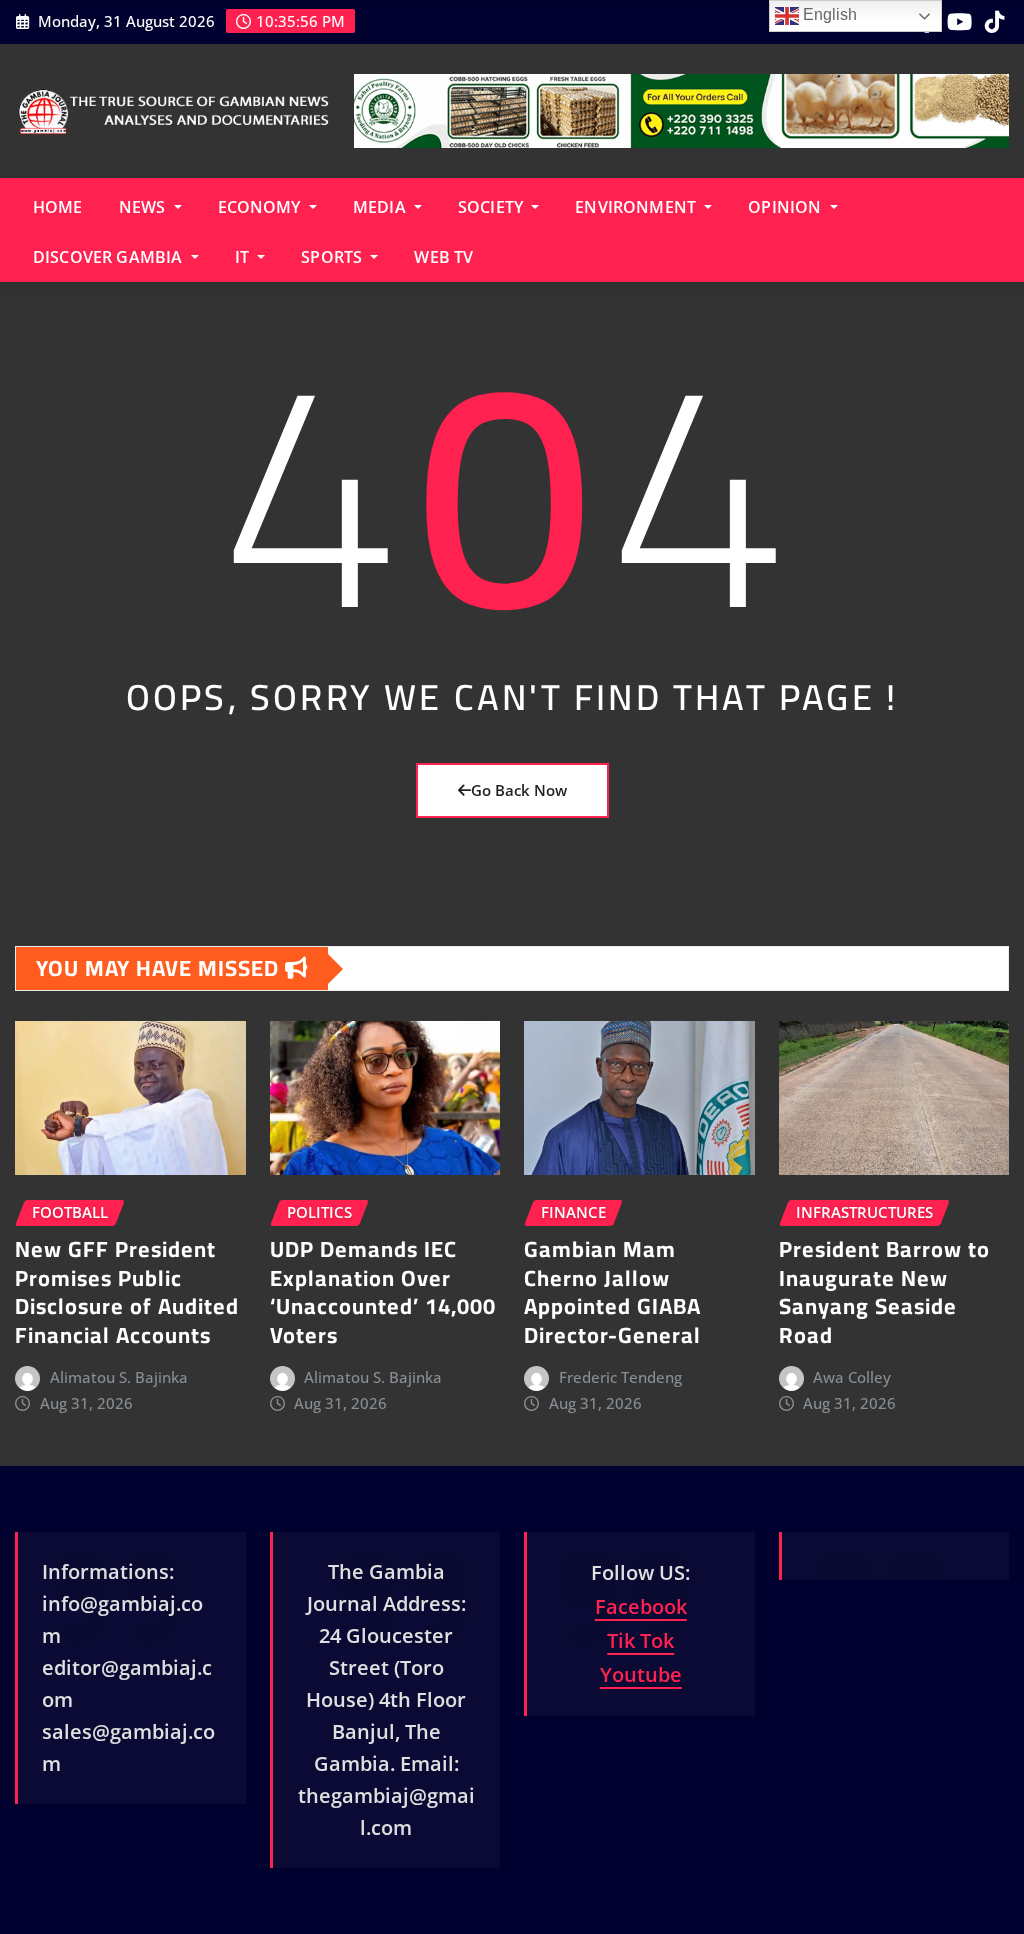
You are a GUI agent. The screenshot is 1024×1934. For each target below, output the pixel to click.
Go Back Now (519, 790)
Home (58, 207)
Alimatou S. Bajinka (119, 1377)
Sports (333, 257)
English (828, 14)
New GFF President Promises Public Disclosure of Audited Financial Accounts (127, 1292)
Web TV (443, 257)
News (144, 207)
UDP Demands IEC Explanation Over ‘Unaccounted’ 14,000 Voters (383, 1292)
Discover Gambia (110, 257)
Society (492, 207)
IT (244, 257)
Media (381, 207)
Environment (637, 207)
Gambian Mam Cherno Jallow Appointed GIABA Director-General (612, 1292)
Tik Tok (640, 1640)
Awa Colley (852, 1377)
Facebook (641, 1606)
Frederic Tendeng (620, 1377)
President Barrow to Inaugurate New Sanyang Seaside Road (884, 1292)
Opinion (786, 207)
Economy (261, 207)
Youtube (641, 1674)
